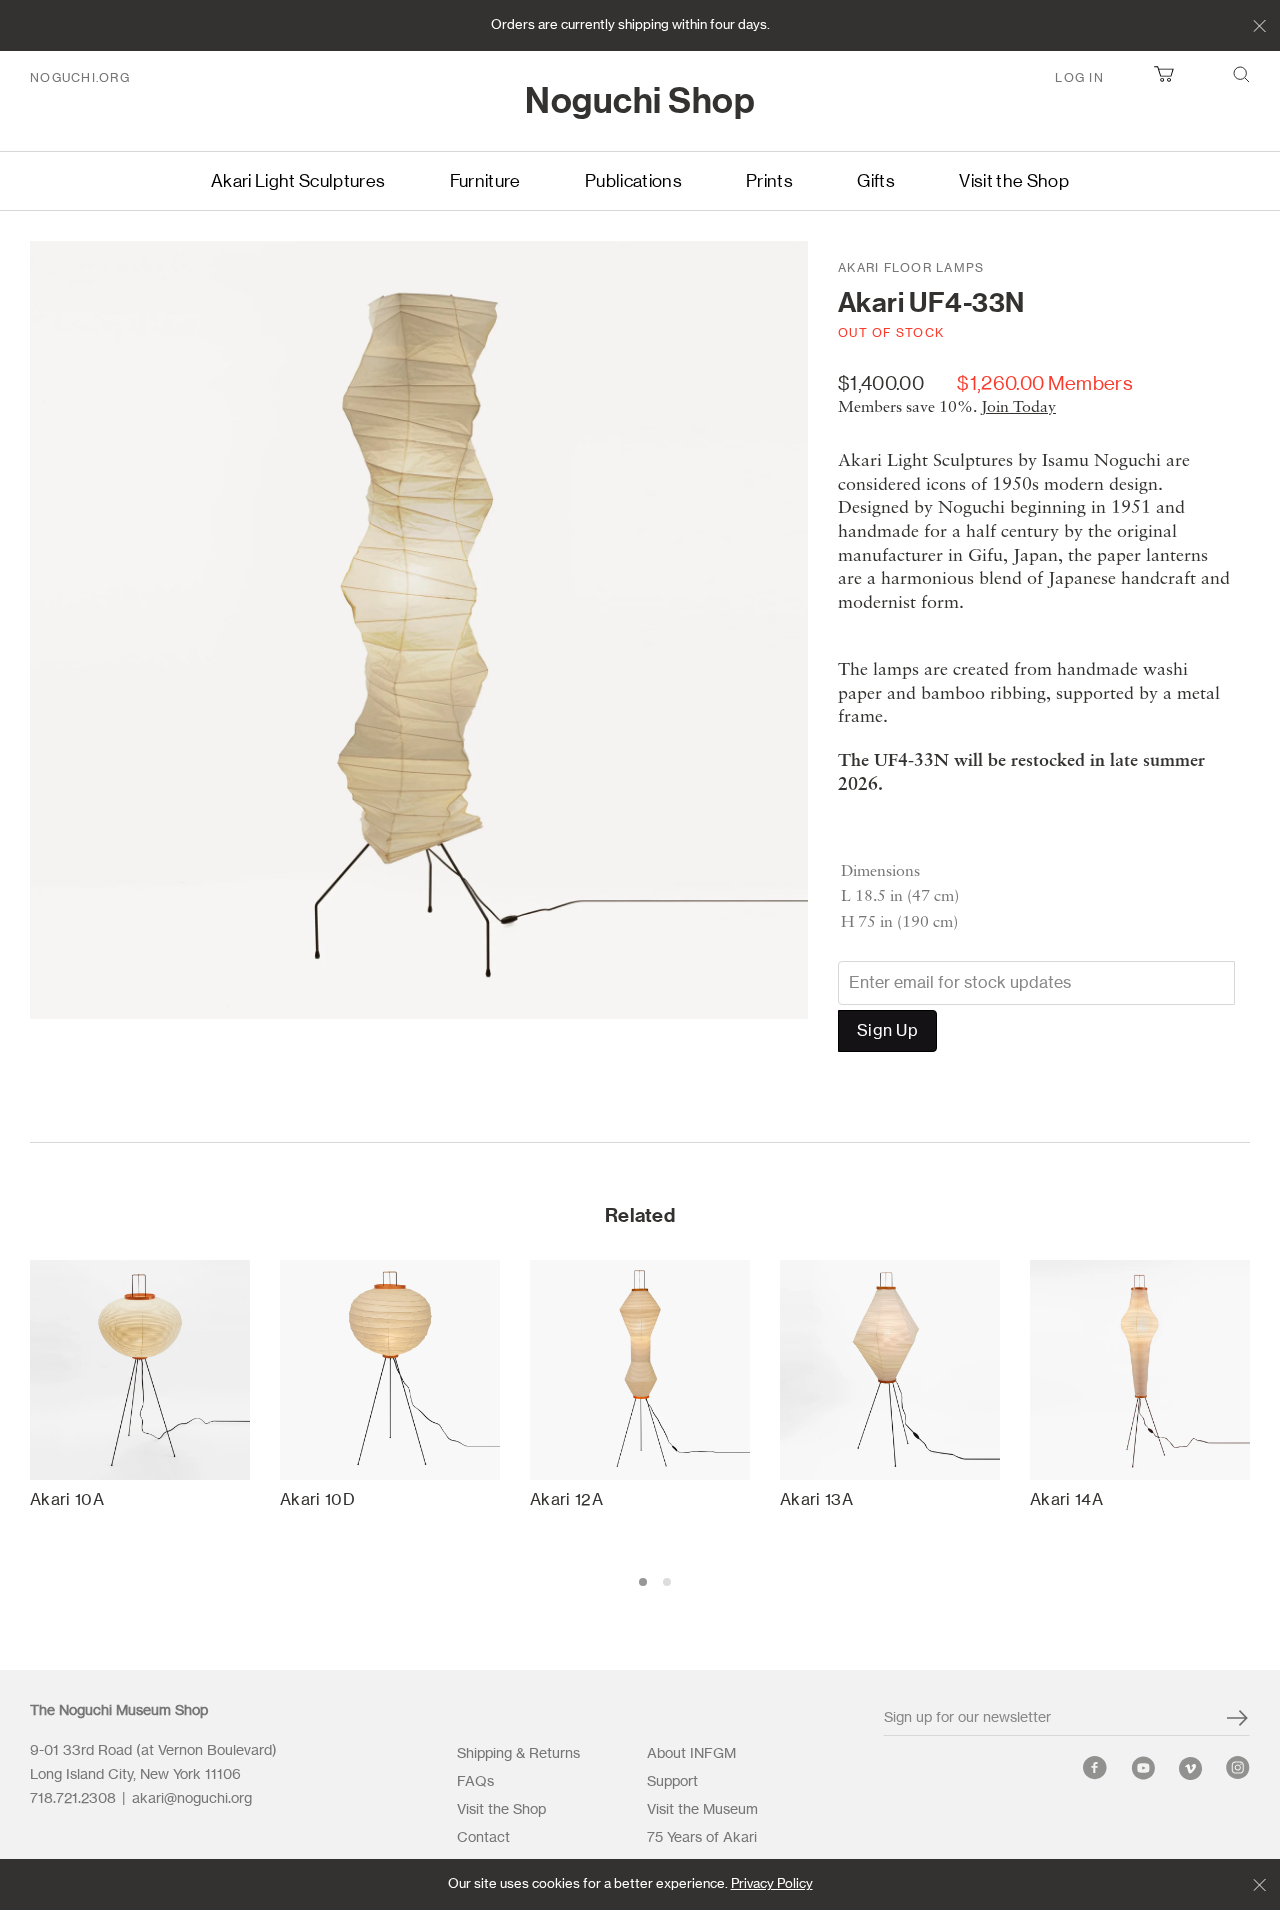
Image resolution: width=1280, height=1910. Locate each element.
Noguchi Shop (640, 102)
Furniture (485, 181)
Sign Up (887, 1031)
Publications (633, 181)
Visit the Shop (1014, 181)
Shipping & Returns (518, 1754)
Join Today (1018, 408)
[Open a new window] (1095, 1772)
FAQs (475, 1782)
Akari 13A (816, 1500)
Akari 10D (317, 1500)
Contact (483, 1838)
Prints (769, 181)
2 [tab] (667, 1582)
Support (672, 1782)
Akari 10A (67, 1500)
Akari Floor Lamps (911, 268)
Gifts (876, 181)
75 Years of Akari (702, 1838)
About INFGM (691, 1754)
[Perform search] (1241, 78)
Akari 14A (1066, 1500)
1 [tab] (643, 1582)
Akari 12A (566, 1500)
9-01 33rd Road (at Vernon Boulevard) (155, 1751)
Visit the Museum (702, 1810)
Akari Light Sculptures (298, 181)
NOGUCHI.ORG (80, 78)
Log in (1079, 78)
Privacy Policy (772, 1884)
